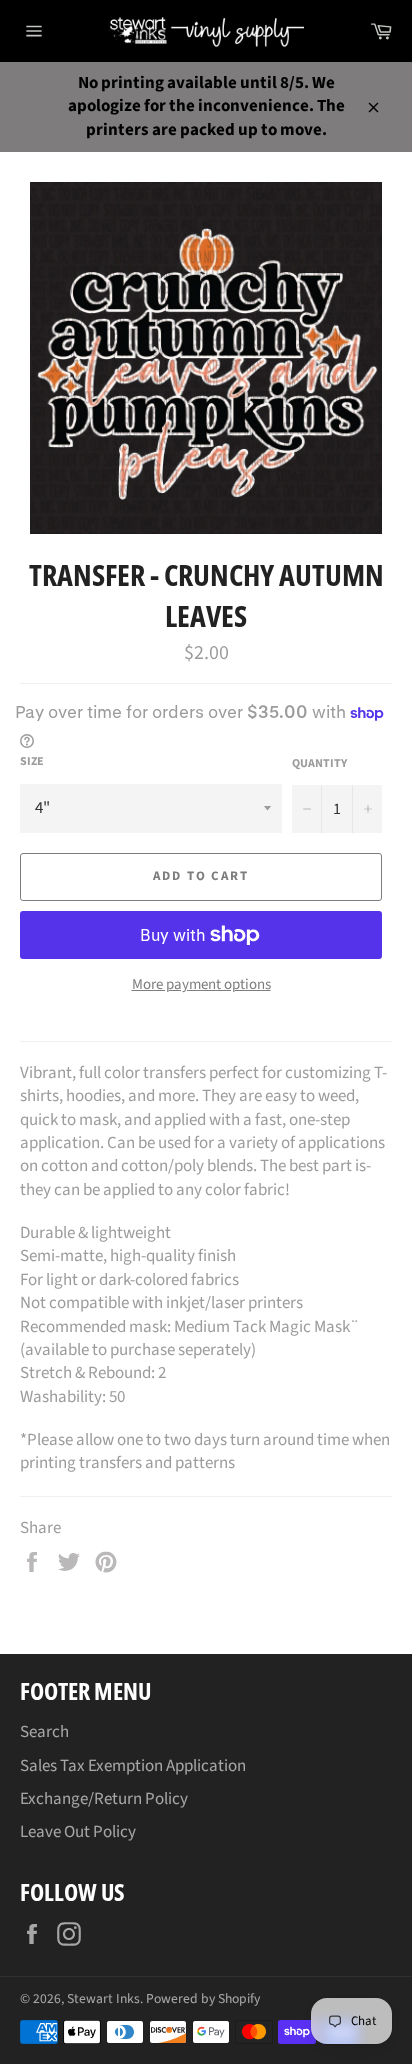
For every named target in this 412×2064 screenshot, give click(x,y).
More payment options (201, 985)
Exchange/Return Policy (104, 1799)
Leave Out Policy (78, 1832)
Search (44, 1732)
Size (32, 762)
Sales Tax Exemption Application (133, 1766)
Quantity (319, 764)
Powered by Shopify (203, 1998)
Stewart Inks (103, 1998)
